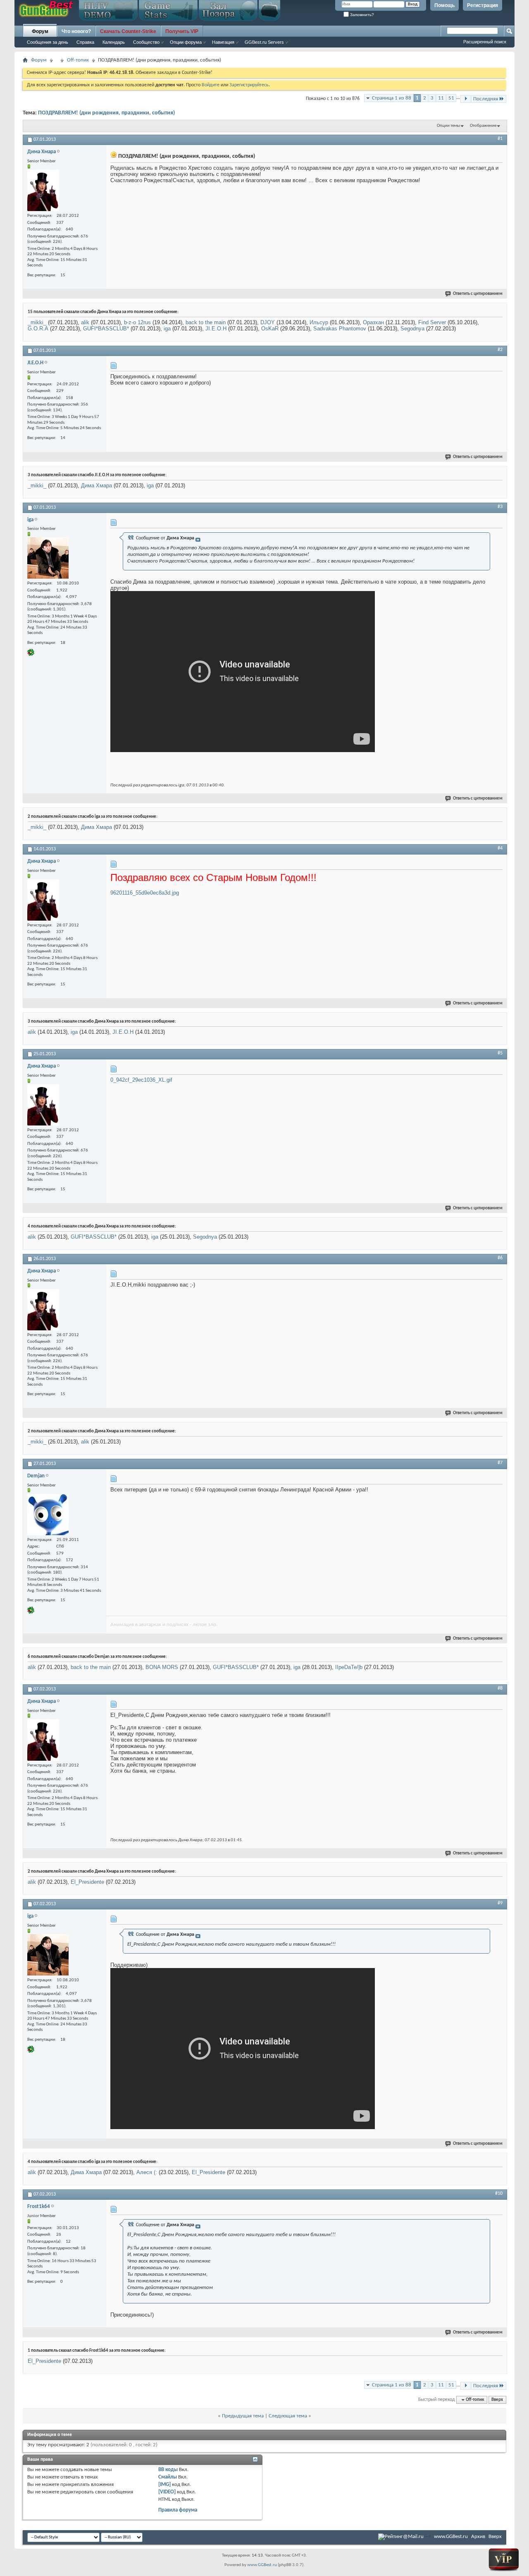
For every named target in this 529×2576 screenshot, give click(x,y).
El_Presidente (87, 1882)
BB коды (168, 2470)
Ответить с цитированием (478, 294)
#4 (500, 848)
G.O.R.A (38, 329)
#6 (500, 1258)
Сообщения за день (48, 42)
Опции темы (448, 126)
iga (167, 329)
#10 (499, 2194)
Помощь (444, 5)
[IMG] (164, 2485)
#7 (500, 1463)
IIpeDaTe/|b (349, 1667)
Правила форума (178, 2510)
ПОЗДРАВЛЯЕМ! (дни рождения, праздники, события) (106, 113)
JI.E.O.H (216, 329)
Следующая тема (288, 2416)
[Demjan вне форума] (48, 1515)
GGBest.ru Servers (264, 42)
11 (441, 98)
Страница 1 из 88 (392, 98)
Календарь (114, 42)
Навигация (223, 42)
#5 (500, 1053)
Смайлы (168, 2477)
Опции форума (186, 42)
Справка (85, 42)
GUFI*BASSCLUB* (106, 329)
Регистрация (483, 5)
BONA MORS (162, 1667)
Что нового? (76, 31)
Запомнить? (361, 15)
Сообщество (146, 42)
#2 (500, 350)
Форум (40, 31)
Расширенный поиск (485, 42)
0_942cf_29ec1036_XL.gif (141, 1080)
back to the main (206, 322)
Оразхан (373, 322)
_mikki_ (37, 322)
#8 (500, 1688)
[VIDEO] (167, 2492)
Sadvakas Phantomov (340, 329)
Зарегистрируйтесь (249, 85)
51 (451, 98)
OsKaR (270, 329)
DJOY (268, 322)
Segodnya (412, 329)
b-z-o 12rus (137, 322)
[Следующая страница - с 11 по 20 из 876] (466, 99)
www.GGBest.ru (451, 2537)
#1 (500, 139)
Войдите (211, 85)
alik (85, 322)
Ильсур (319, 322)
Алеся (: (147, 2172)
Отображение (483, 126)
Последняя (486, 99)
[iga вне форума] (48, 558)
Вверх (497, 2400)
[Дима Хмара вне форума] (43, 190)
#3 (500, 507)
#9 (500, 1903)
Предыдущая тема (243, 2416)
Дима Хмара (97, 486)
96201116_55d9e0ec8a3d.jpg (145, 893)
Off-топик (78, 60)
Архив (478, 2537)
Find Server (432, 322)
